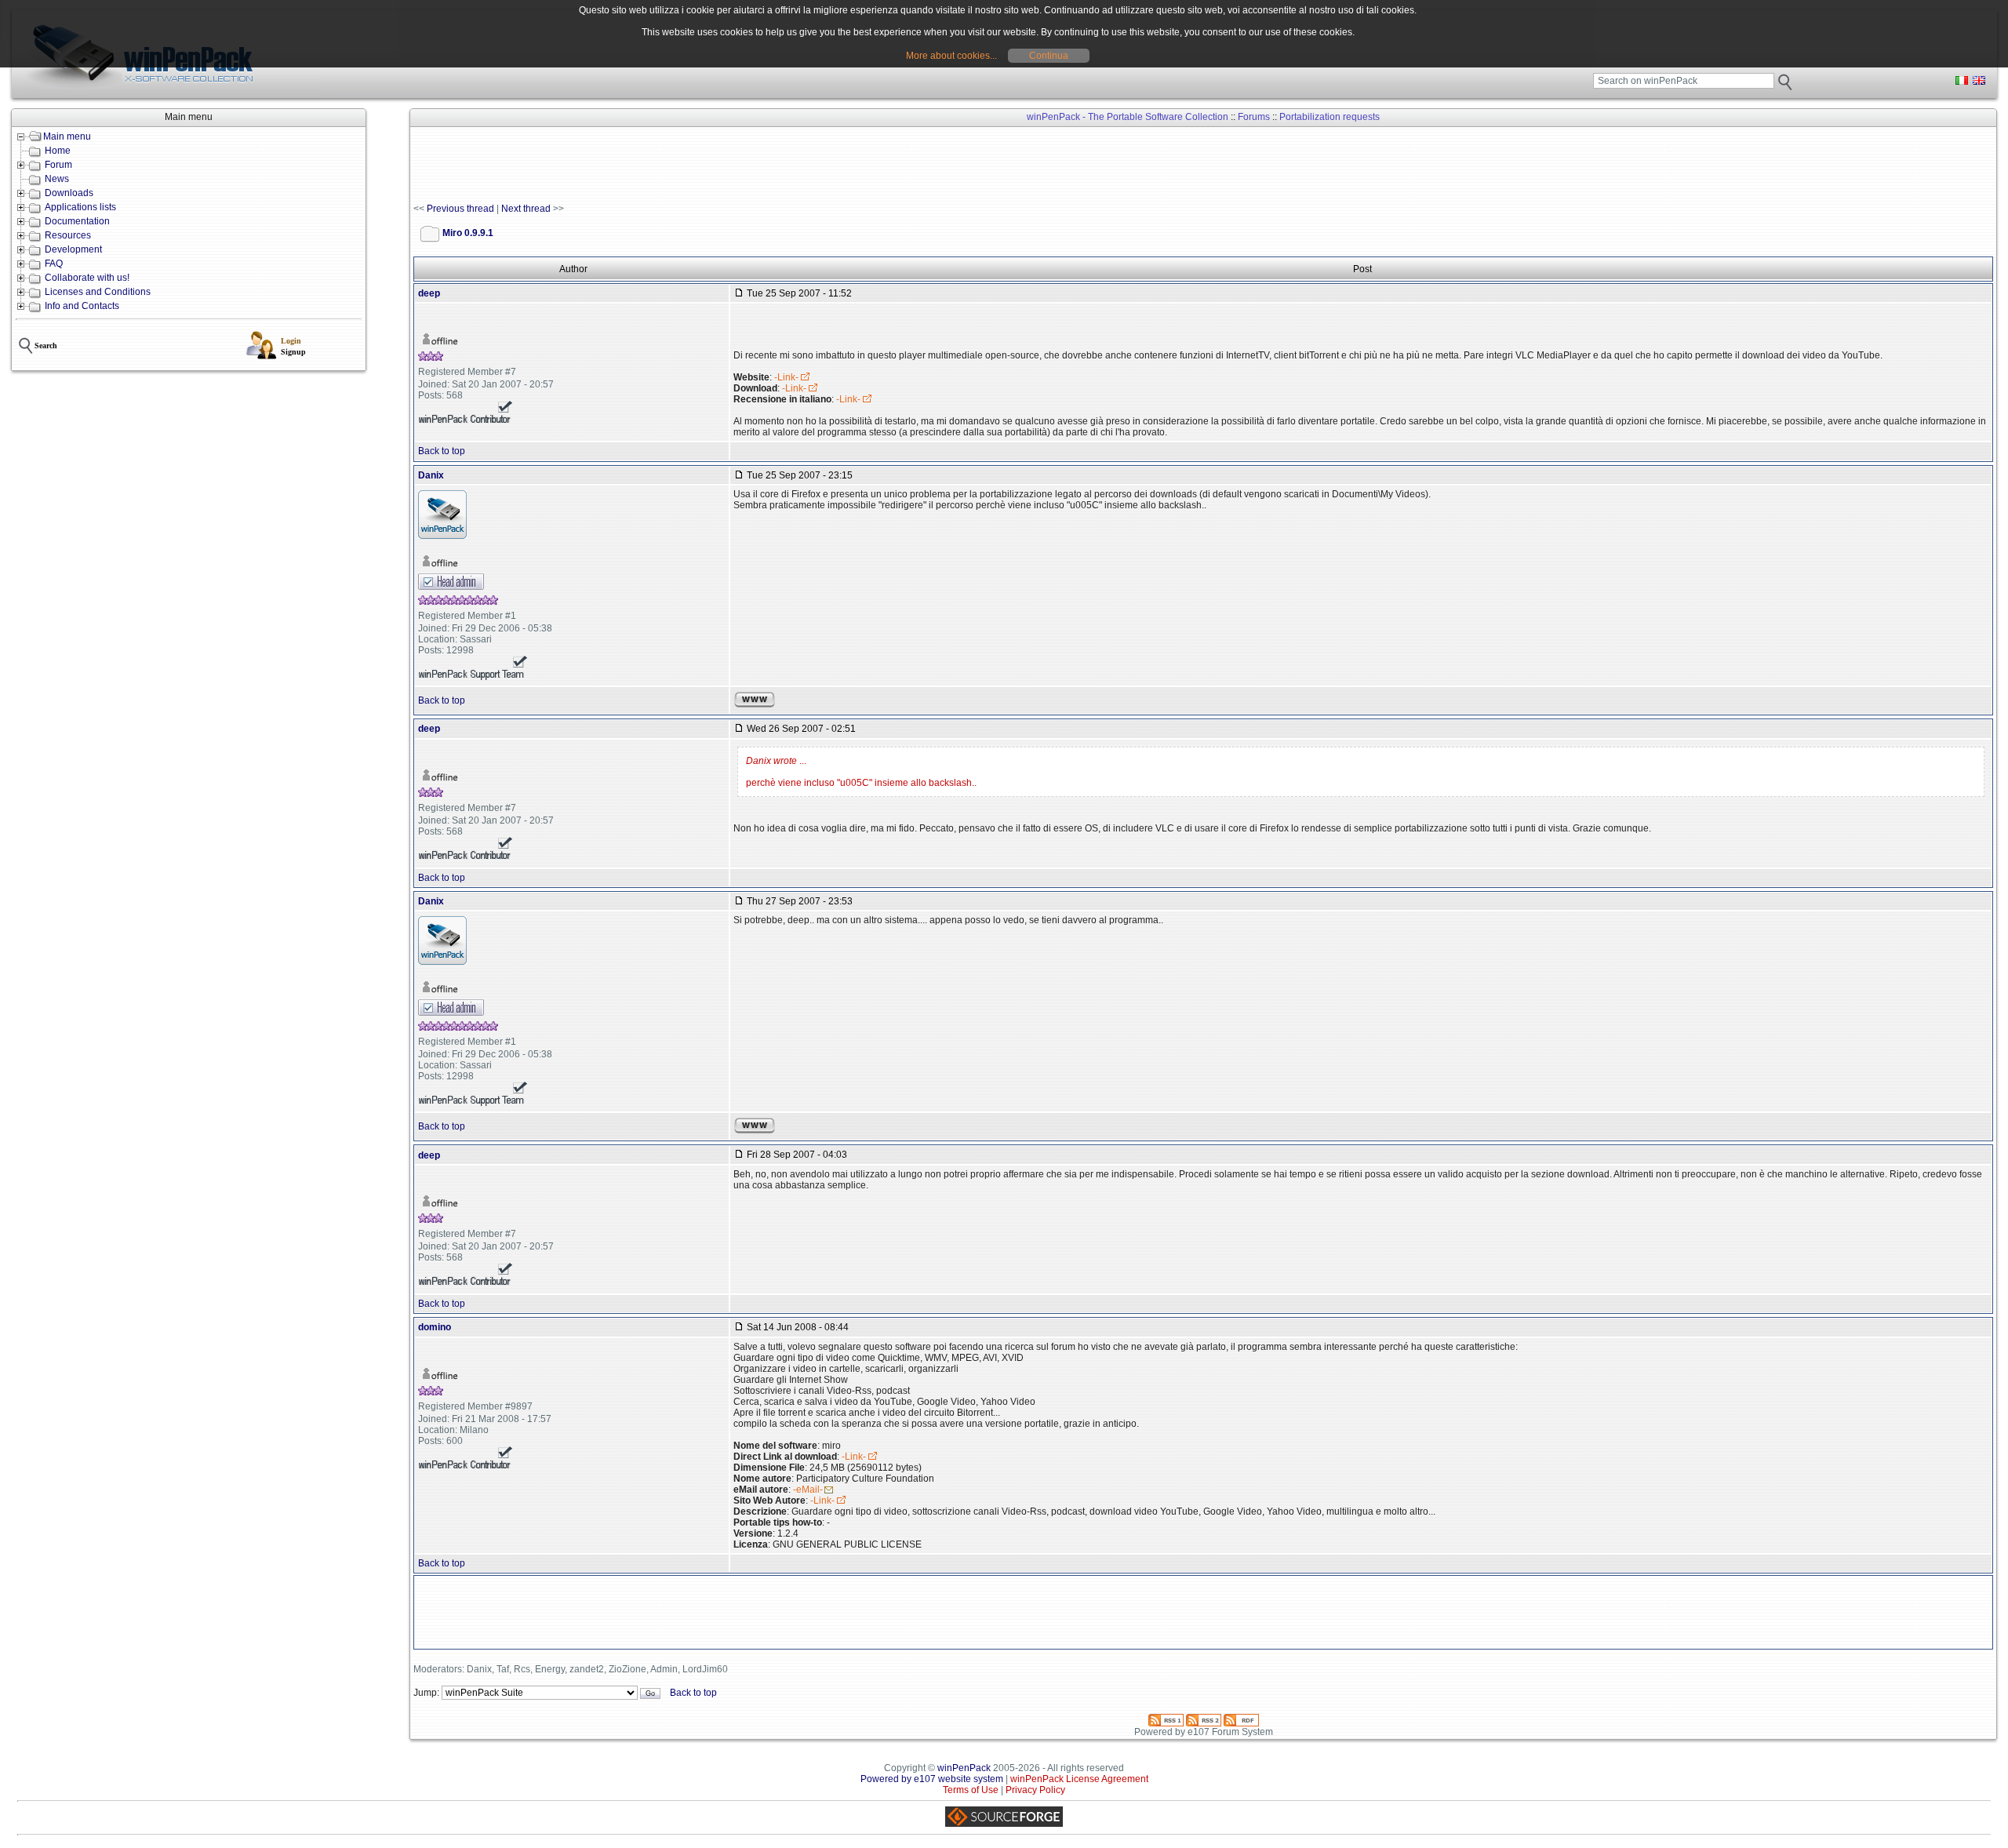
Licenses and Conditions (98, 292)
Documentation (77, 221)
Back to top (442, 451)
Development (73, 249)
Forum (58, 165)
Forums (1254, 117)
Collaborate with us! (87, 278)
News (57, 179)
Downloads (69, 193)
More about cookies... (951, 56)
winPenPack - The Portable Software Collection (1128, 117)
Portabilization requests (1330, 117)
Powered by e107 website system (932, 1779)
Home (58, 151)
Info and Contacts (82, 306)
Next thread (526, 209)
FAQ (54, 264)
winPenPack (964, 1768)
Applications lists (80, 207)
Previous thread (460, 209)
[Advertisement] (699, 166)
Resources (68, 235)
